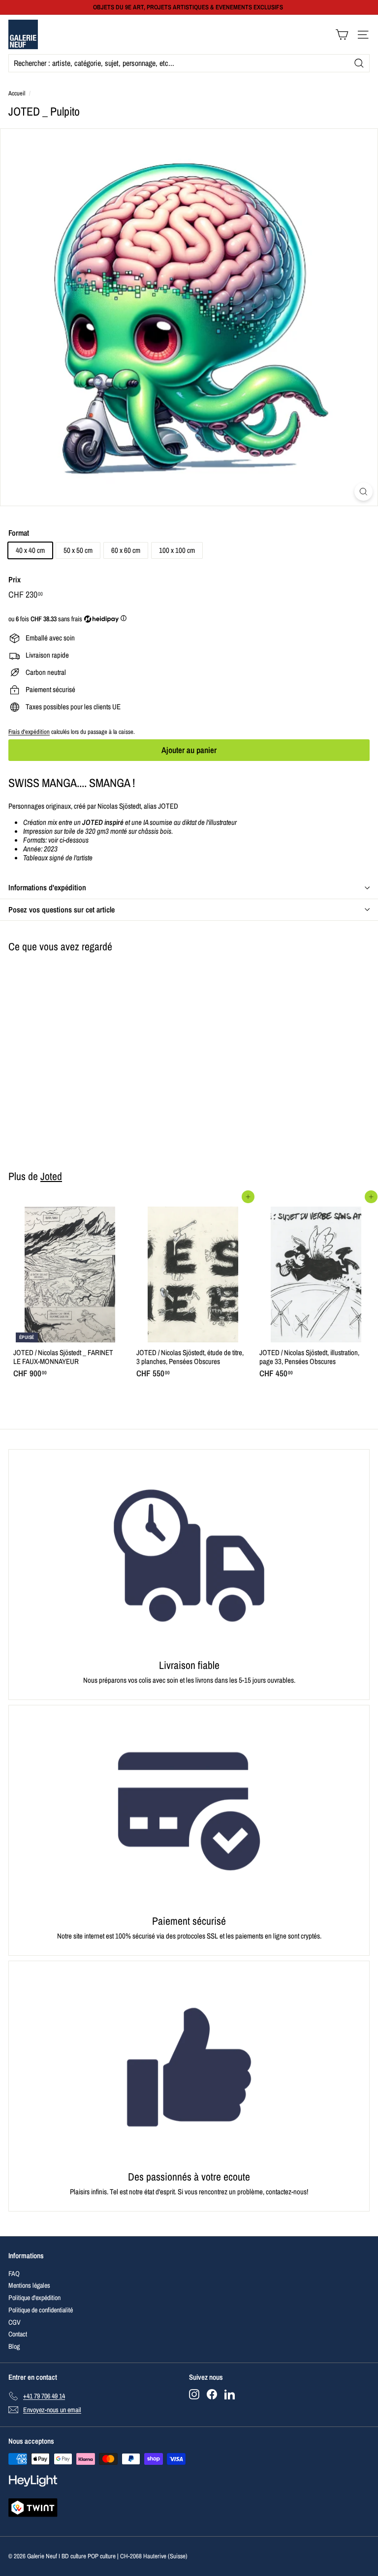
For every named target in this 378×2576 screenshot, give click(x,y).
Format (19, 533)
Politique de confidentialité (41, 2310)
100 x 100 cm (177, 550)
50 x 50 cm (78, 550)
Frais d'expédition (29, 732)
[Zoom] (363, 492)
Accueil (17, 93)
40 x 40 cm (30, 550)
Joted (51, 1176)
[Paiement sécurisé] (189, 1811)
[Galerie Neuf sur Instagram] (194, 2394)
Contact (18, 2334)
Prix (15, 580)
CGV (15, 2322)
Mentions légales (29, 2285)
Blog (14, 2346)
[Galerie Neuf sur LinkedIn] (230, 2394)
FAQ (14, 2273)
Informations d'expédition (47, 887)
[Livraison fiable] (189, 1556)
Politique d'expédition (34, 2298)
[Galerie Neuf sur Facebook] (212, 2394)
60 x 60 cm (126, 550)
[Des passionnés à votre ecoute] (189, 2067)
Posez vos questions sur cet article (62, 909)
